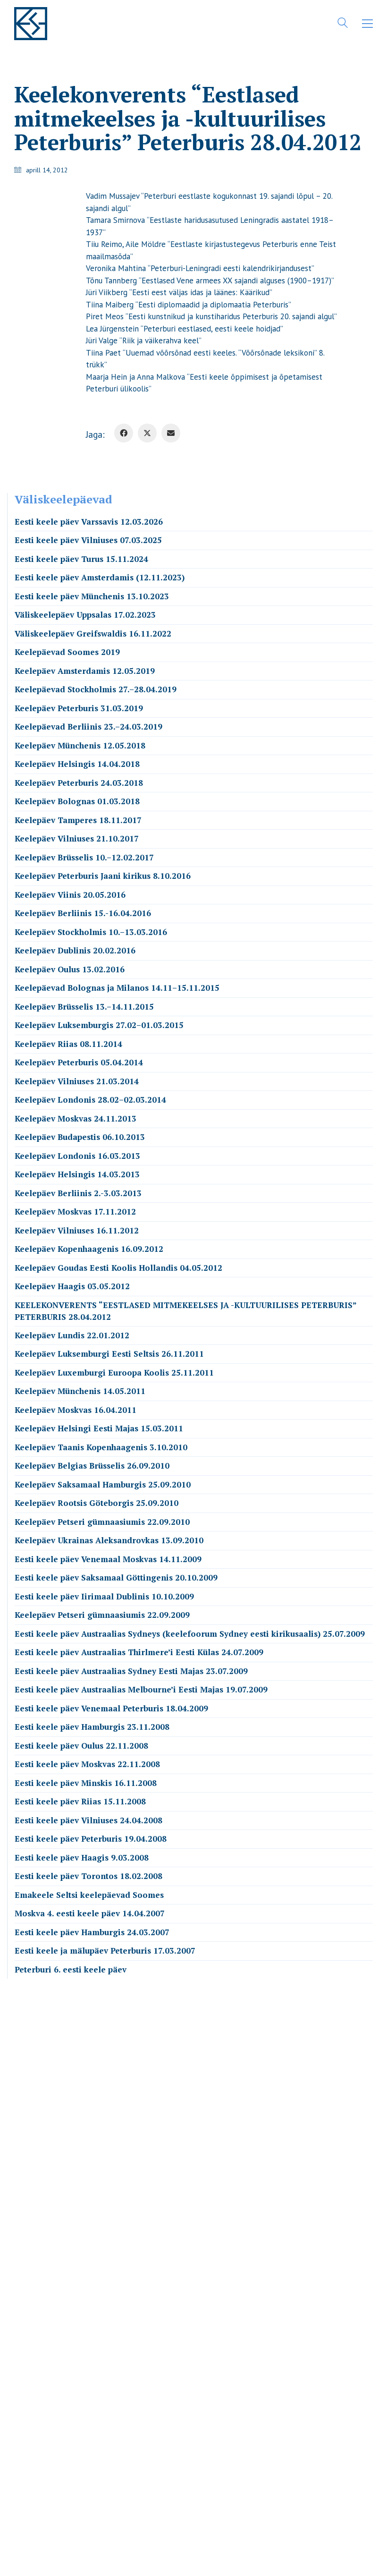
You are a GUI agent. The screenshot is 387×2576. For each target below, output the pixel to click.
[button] (367, 24)
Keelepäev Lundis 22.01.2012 (72, 1335)
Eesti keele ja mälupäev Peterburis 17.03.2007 (105, 1951)
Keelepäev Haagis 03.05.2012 (72, 1286)
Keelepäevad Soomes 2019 (67, 652)
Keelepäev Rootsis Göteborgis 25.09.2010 (97, 1503)
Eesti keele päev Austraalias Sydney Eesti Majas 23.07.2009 (131, 1671)
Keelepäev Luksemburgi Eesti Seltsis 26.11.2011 (109, 1354)
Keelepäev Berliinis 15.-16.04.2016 (83, 913)
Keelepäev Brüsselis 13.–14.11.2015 (84, 1007)
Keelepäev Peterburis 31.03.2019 (79, 708)
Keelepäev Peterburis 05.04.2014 (79, 1062)
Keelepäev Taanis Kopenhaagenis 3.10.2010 (101, 1447)
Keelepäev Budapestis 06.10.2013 (80, 1137)
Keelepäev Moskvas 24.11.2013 (76, 1118)
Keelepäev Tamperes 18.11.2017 (78, 820)
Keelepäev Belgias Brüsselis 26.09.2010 (92, 1466)
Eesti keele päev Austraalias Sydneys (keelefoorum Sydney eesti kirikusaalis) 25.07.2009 (190, 1634)
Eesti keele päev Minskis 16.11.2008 (86, 1783)
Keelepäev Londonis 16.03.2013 (77, 1156)
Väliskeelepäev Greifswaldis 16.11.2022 (93, 633)
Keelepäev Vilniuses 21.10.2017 (77, 838)
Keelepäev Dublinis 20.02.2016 (75, 950)
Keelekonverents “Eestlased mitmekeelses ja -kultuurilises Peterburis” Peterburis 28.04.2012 (185, 1311)
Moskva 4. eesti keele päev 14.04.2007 (90, 1913)
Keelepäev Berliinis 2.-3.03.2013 (78, 1193)
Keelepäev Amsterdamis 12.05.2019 (85, 671)
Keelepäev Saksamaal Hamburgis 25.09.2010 (103, 1484)
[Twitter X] (147, 433)
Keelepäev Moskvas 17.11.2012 (75, 1211)
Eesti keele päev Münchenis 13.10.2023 (92, 596)
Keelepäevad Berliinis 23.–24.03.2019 (88, 727)
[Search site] (343, 25)
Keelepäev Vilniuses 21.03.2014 (77, 1081)
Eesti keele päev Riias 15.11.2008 (80, 1801)
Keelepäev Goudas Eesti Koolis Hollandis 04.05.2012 (118, 1268)
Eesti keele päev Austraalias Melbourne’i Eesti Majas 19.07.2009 (141, 1689)
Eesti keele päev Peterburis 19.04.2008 (91, 1839)
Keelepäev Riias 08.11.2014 (68, 1044)
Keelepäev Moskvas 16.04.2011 (76, 1410)
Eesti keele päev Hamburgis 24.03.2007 (92, 1932)
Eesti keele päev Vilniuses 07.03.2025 (88, 540)
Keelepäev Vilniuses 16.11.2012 (77, 1230)
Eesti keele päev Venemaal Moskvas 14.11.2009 (108, 1559)
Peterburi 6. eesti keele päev (71, 1969)
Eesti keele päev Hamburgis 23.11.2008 (92, 1727)
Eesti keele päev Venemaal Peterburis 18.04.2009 (111, 1708)
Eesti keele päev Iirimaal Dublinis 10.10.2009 (104, 1596)
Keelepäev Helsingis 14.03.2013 (77, 1174)
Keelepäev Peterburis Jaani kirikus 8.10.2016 (103, 876)
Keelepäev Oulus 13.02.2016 (70, 969)
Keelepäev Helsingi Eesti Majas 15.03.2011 (99, 1428)
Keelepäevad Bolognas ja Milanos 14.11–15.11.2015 (117, 988)
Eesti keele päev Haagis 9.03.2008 (82, 1858)
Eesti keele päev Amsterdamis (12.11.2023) (100, 577)
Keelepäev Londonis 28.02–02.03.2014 (90, 1100)
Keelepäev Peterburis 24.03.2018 (79, 783)
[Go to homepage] (31, 24)
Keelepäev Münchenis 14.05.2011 (80, 1391)
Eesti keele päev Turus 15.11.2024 (81, 559)
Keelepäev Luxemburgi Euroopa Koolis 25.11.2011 (114, 1373)
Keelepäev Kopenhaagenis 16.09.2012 (89, 1249)
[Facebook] (124, 433)
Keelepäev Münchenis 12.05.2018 (80, 745)
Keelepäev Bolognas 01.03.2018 (77, 801)
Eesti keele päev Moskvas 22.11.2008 (87, 1764)
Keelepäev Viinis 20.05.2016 (70, 895)
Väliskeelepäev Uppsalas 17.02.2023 (85, 615)
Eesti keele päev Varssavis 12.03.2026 (89, 522)
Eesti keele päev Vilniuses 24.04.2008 (88, 1820)
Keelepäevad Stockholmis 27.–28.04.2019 (96, 689)
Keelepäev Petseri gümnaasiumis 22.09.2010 (102, 1522)
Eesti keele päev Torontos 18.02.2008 (88, 1876)
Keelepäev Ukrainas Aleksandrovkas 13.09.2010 (109, 1540)
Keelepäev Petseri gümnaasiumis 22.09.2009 (102, 1615)
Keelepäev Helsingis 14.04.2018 (77, 764)
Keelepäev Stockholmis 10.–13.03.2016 (91, 932)
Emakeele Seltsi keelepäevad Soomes (89, 1895)
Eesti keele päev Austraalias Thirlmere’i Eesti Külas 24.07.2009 (139, 1652)
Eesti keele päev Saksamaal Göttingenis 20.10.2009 (116, 1577)
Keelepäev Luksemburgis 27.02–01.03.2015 (99, 1025)
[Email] (171, 433)
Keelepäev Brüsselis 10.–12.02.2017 (84, 857)
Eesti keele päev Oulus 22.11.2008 (81, 1746)
